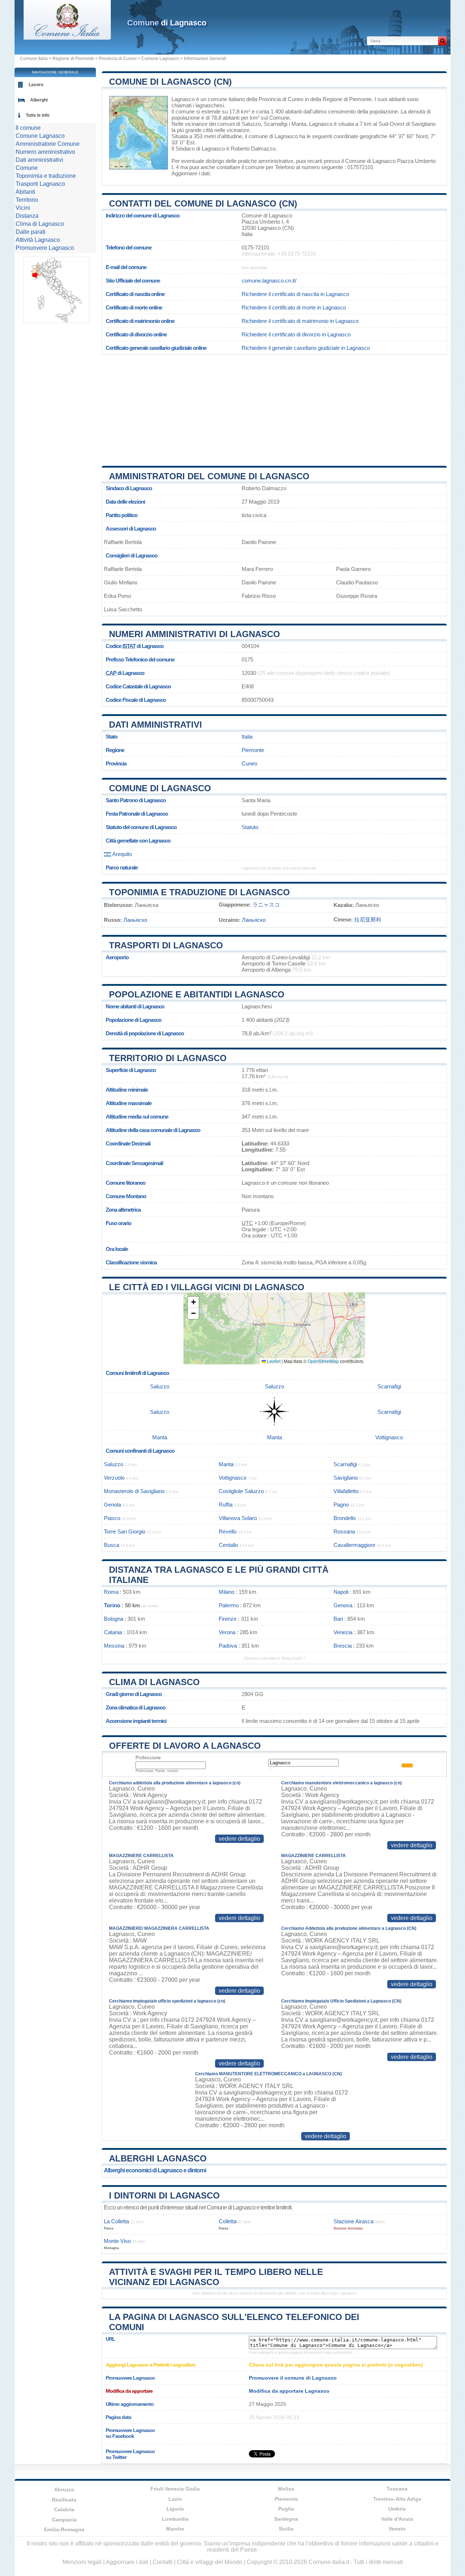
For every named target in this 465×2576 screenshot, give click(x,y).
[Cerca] (442, 41)
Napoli (341, 1592)
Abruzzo (64, 2489)
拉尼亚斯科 (368, 919)
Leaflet (273, 1361)
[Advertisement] (274, 408)
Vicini (23, 208)
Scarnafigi (276, 124)
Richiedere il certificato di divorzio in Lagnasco (296, 334)
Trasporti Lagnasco (40, 184)
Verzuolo (114, 1478)
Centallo (228, 1545)
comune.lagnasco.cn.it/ (269, 281)
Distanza (27, 216)
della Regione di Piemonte (341, 99)
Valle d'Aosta (397, 2519)
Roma (111, 1592)
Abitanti (25, 192)
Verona (227, 1632)
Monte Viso (117, 2241)
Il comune (28, 128)
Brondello (345, 1518)
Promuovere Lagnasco (45, 248)
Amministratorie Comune (48, 144)
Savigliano (423, 124)
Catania (113, 1632)
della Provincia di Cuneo (275, 99)
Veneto (397, 2529)
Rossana (344, 1531)
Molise (286, 2489)
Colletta (228, 2221)
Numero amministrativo (45, 152)
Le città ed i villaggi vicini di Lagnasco (207, 1287)
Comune (27, 168)
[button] (193, 1302)
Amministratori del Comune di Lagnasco (209, 476)
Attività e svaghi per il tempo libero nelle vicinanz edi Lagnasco (216, 2277)
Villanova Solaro (238, 1518)
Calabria (64, 2509)
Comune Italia (34, 59)
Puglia (286, 2509)
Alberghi (39, 100)
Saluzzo (251, 124)
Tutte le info (38, 115)
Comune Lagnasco (160, 59)
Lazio (175, 2499)
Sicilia (286, 2529)
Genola (112, 1505)
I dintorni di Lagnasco (164, 2195)
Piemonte (253, 750)
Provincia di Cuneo (118, 59)
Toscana (397, 2489)
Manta (299, 124)
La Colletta (116, 2221)
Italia (247, 737)
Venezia (343, 1632)
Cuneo (249, 763)
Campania (64, 2520)
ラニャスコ (266, 905)
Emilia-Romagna (64, 2529)
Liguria (175, 2509)
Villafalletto (346, 1491)
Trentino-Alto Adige (397, 2499)
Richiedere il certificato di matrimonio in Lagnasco (300, 321)
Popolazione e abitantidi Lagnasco (197, 994)
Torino (112, 1605)
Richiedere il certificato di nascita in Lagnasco (295, 294)
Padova (228, 1646)
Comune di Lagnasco (160, 788)
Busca (112, 1545)
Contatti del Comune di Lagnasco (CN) (203, 203)
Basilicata (64, 2500)
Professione (148, 1758)
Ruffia (226, 1505)
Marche (175, 2529)
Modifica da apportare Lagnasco (289, 2391)
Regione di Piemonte (73, 59)
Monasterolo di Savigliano (134, 1491)
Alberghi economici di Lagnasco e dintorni (155, 2170)
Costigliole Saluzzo (241, 1491)
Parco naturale (122, 867)
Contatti (163, 2562)
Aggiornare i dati (191, 173)
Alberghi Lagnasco (158, 2158)
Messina (114, 1646)
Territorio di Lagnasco (168, 1058)
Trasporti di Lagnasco (166, 945)
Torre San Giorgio (125, 1531)
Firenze (228, 1619)
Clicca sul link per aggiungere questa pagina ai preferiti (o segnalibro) (336, 2365)
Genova (343, 1605)
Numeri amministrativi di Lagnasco (195, 634)
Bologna (114, 1619)
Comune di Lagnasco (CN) (170, 82)
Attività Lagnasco (38, 240)
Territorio (27, 200)
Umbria (397, 2509)
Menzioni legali (82, 2562)
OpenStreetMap (323, 1361)
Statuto (250, 827)
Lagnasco (183, 99)
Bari (338, 1619)
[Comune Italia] (67, 38)
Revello (228, 1531)
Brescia (343, 1646)
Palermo (229, 1605)
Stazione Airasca (353, 2221)
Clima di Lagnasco (154, 1682)
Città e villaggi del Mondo (210, 2562)
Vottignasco (389, 1437)
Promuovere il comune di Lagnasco (293, 2378)
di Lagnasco (167, 23)
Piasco (112, 1518)
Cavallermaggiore (354, 1545)
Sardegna (286, 2519)
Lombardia (175, 2519)
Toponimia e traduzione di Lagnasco (199, 892)
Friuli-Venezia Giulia (175, 2489)
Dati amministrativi (155, 725)
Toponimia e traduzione (46, 176)
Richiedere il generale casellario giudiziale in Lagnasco (306, 348)
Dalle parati (31, 232)
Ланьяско (135, 920)
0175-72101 (256, 247)
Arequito (122, 854)
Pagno (341, 1505)
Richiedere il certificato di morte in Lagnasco (294, 307)
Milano (227, 1592)
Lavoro (36, 85)
